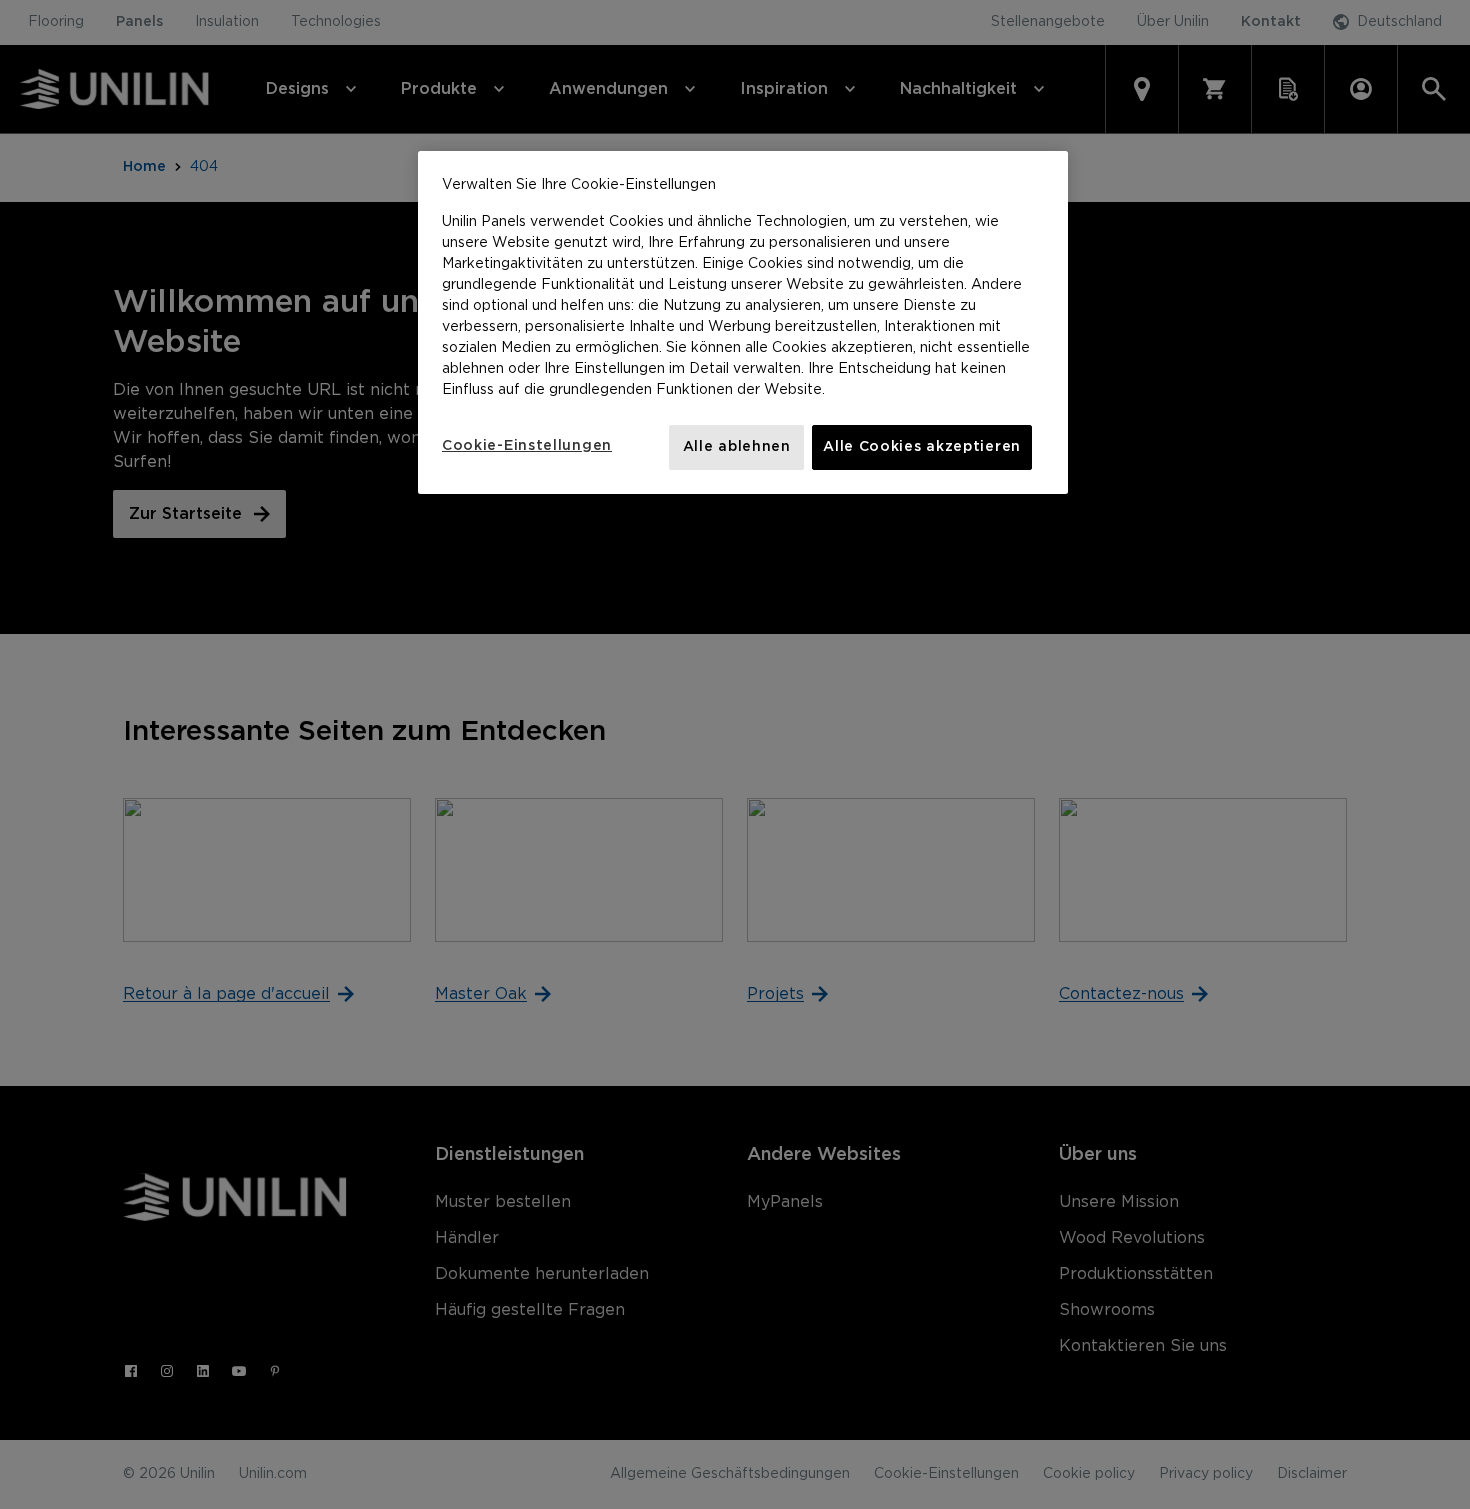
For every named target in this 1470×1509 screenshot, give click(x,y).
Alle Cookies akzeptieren (922, 447)
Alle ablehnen (737, 447)
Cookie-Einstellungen (527, 446)
